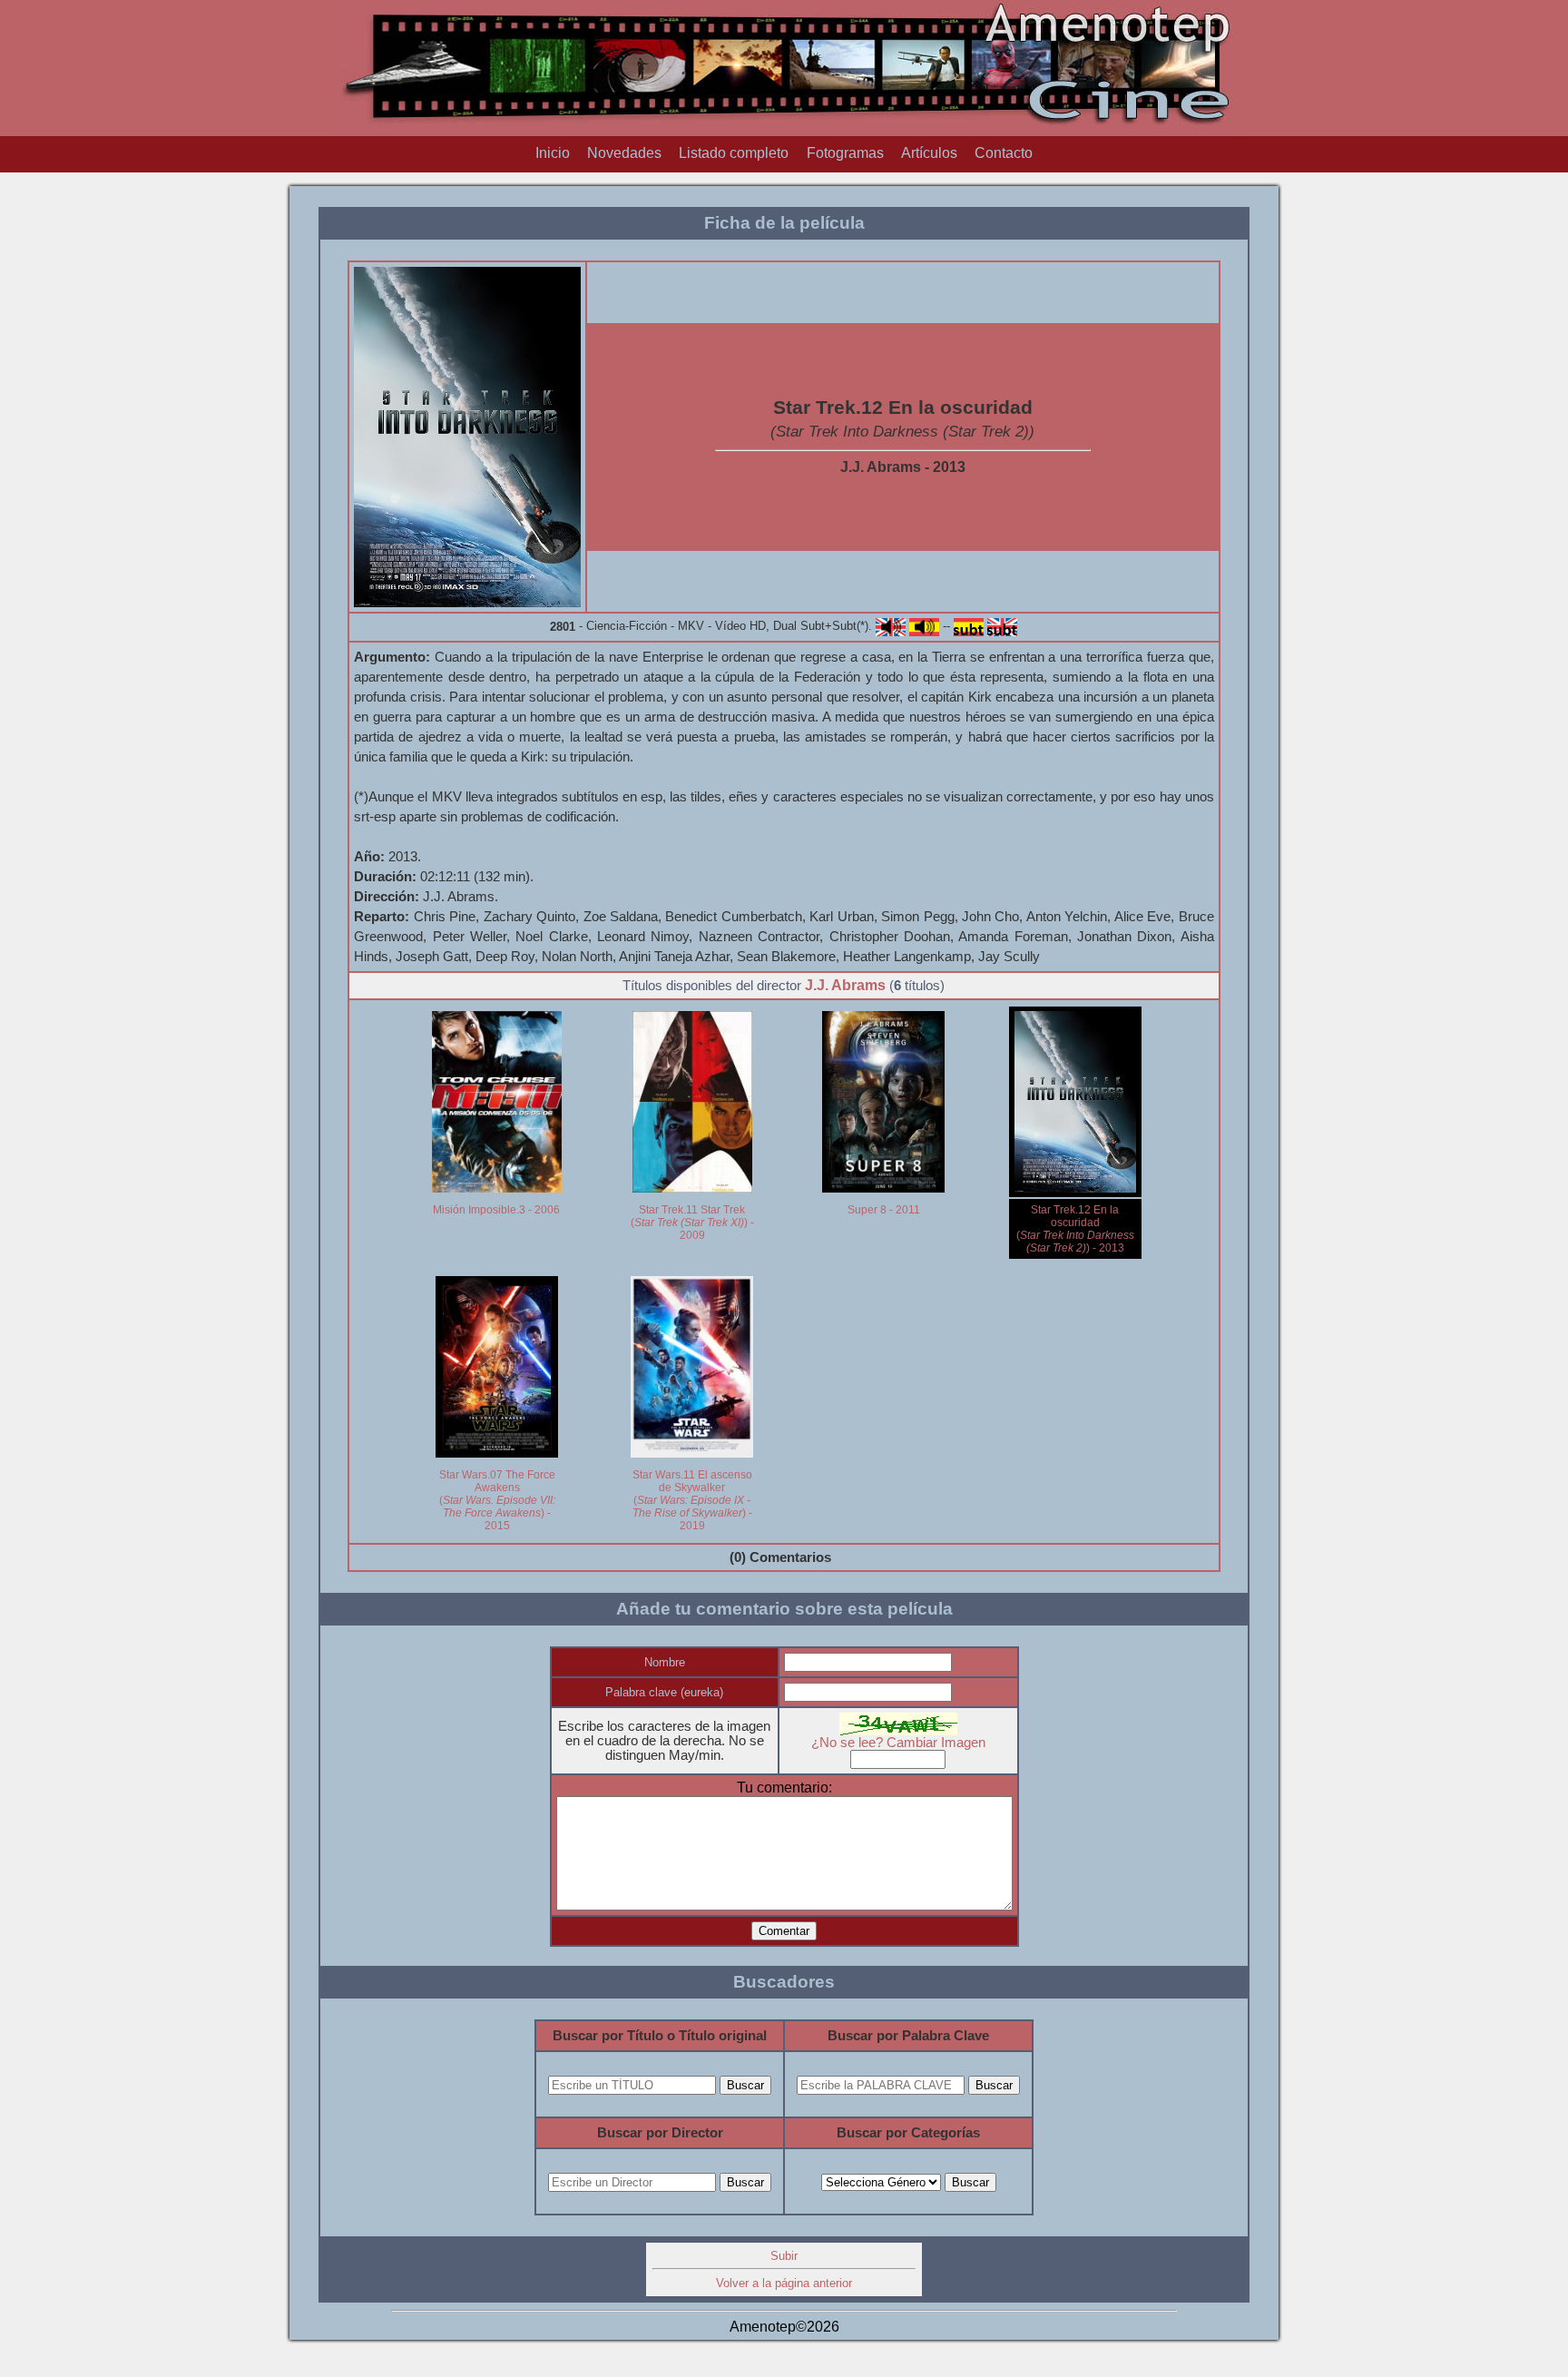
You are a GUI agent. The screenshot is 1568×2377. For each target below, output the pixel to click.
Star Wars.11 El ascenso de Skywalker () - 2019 (692, 1500)
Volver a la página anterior (784, 2283)
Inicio (553, 153)
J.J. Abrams (845, 985)
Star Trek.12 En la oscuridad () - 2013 (1075, 1229)
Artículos (929, 153)
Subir (784, 2256)
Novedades (624, 153)
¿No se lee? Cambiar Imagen (898, 1743)
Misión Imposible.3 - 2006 (496, 1210)
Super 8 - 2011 (884, 1210)
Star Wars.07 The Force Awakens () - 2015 (497, 1500)
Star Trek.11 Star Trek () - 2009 (692, 1223)
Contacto (1004, 153)
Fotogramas (845, 153)
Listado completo (734, 153)
